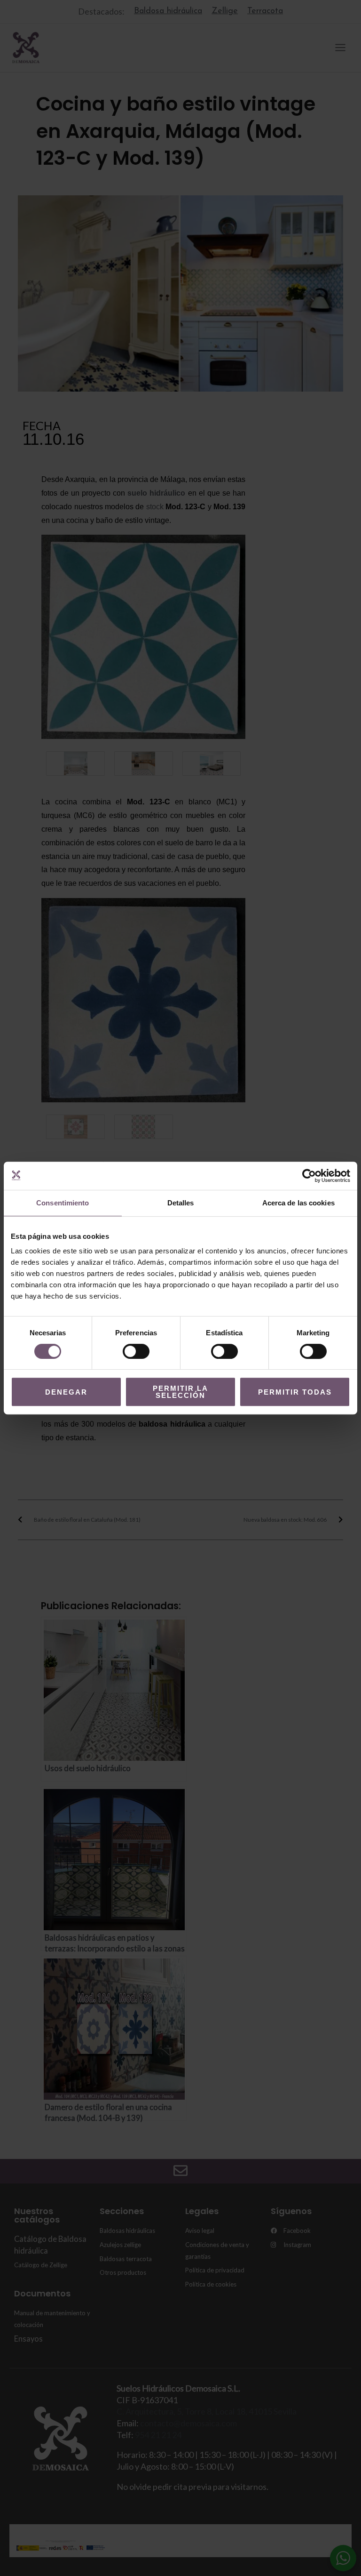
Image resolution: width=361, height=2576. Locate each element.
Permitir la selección (180, 1392)
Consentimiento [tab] (63, 1203)
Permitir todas (295, 1392)
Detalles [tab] (181, 1203)
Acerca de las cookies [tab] (298, 1203)
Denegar (66, 1392)
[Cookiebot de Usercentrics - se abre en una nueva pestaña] (309, 1176)
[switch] (136, 1351)
